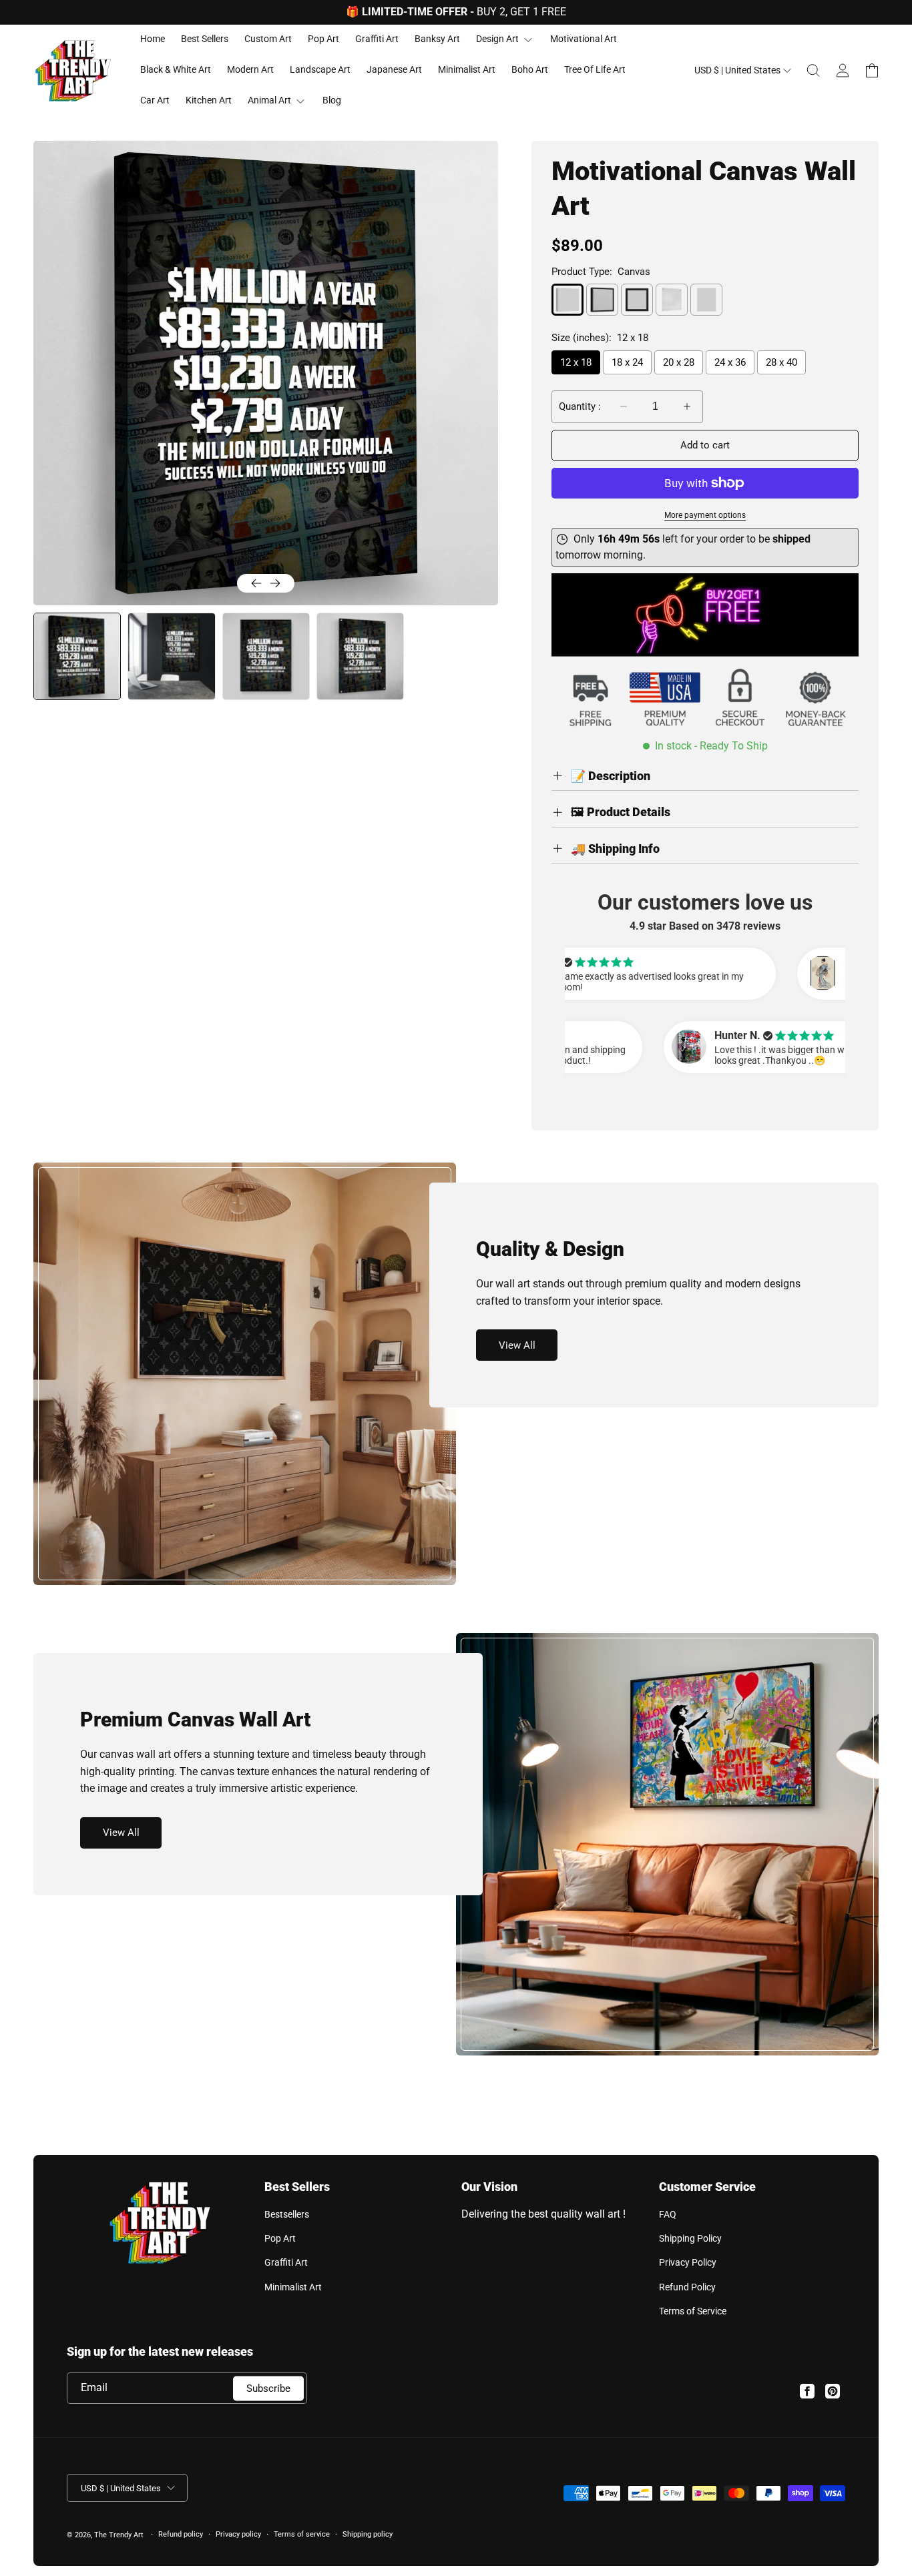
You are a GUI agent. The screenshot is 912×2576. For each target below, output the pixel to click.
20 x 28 (679, 362)
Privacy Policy (688, 2262)
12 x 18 (576, 362)
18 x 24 (627, 362)
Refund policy (181, 2534)
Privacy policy (238, 2534)
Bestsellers (287, 2214)
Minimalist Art (293, 2287)
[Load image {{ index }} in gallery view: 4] (360, 656)
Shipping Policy (690, 2238)
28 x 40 (781, 362)
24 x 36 (730, 362)
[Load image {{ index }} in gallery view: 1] (76, 656)
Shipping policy (368, 2534)
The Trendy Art (119, 2535)
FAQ (668, 2214)
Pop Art (280, 2238)
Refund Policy (687, 2287)
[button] (813, 71)
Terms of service (302, 2534)
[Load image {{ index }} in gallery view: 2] (171, 656)
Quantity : (580, 406)
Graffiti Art (286, 2262)
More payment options (705, 515)
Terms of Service (693, 2311)
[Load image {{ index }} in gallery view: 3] (266, 656)
